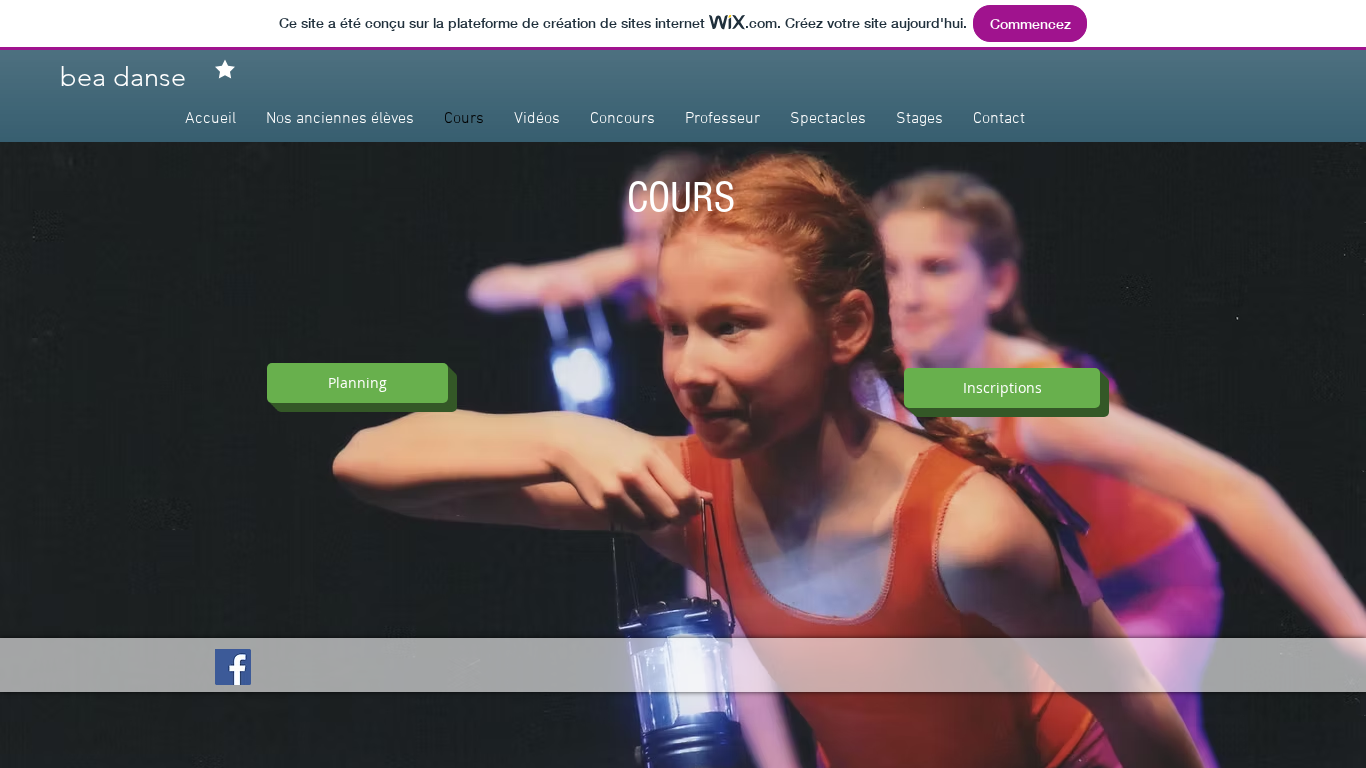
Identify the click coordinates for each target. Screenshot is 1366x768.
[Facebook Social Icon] (233, 667)
